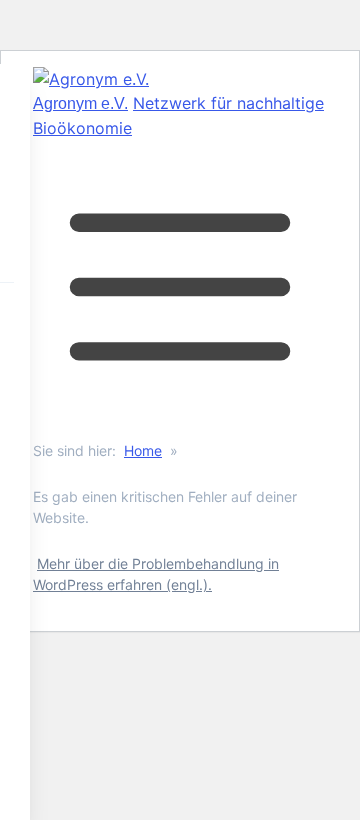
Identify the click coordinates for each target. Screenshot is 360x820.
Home (143, 450)
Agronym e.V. (80, 103)
